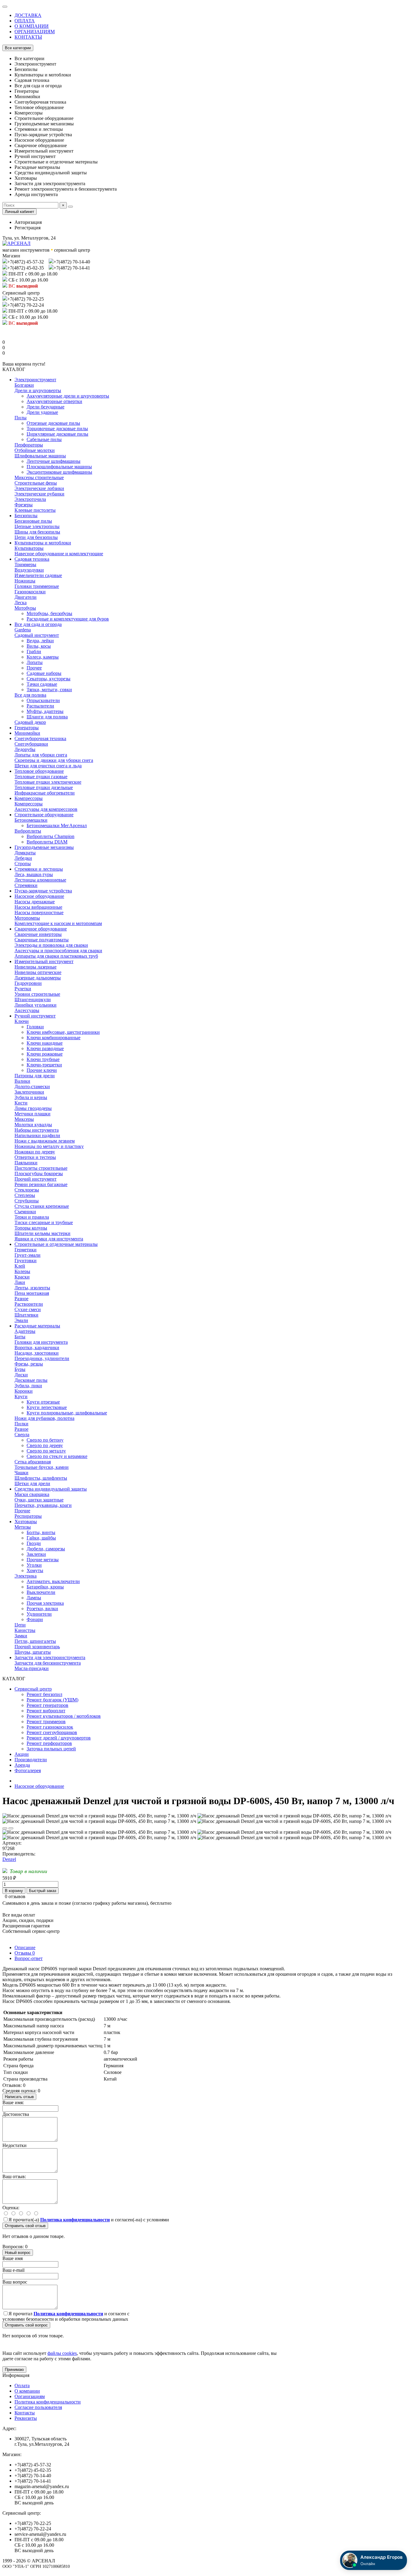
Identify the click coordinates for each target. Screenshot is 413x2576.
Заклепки (36, 1554)
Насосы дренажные (35, 902)
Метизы (23, 1527)
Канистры (25, 1630)
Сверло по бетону (45, 1440)
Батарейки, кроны (45, 1587)
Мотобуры (25, 608)
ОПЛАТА (25, 21)
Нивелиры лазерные (36, 967)
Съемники (25, 1212)
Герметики (26, 1250)
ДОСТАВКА (28, 15)
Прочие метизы (43, 1560)
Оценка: (11, 2208)
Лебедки (23, 858)
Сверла (22, 1435)
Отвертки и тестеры (35, 1157)
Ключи (22, 1021)
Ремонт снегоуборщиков (52, 1732)
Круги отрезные (43, 1402)
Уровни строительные (37, 994)
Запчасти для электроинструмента (50, 1657)
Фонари (35, 1619)
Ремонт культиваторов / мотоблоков (64, 1716)
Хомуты (35, 1570)
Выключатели (41, 1592)
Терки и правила (32, 1217)
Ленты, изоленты (32, 1288)
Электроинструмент (35, 380)
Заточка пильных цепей (51, 1749)
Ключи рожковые (45, 1054)
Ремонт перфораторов (49, 1743)
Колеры (22, 1271)
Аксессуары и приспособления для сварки (58, 951)
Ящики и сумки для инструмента (49, 1239)
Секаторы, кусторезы (49, 679)
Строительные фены (36, 483)
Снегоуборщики (31, 744)
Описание (25, 1947)
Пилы (21, 418)
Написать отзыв (19, 2097)
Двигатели (26, 597)
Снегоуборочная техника (40, 738)
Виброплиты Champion (50, 836)
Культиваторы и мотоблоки (43, 543)
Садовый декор (30, 722)
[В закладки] (5, 1828)
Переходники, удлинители (42, 1358)
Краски (22, 1277)
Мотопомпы (27, 918)
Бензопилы (26, 516)
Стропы (23, 864)
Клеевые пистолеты (35, 510)
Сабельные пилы (44, 439)
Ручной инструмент (35, 1016)
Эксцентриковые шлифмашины (59, 472)
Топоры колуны (31, 1228)
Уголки (34, 1565)
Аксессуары (27, 1010)
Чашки (21, 1473)
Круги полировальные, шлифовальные (67, 1413)
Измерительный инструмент (44, 961)
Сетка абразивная (33, 1462)
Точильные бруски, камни (42, 1467)
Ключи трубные (43, 1059)
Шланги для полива (47, 717)
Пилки (21, 1424)
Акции (22, 1754)
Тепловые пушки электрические (48, 782)
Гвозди (34, 1543)
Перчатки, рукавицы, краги (43, 1505)
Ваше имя (13, 2258)
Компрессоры (29, 798)
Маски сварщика (32, 1494)
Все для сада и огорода (38, 624)
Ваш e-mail (13, 2270)
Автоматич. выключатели (53, 1581)
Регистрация (28, 228)
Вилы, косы (39, 646)
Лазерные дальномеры (38, 978)
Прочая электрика (45, 1603)
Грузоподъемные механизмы (44, 847)
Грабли (34, 651)
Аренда (22, 1765)
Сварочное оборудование (41, 929)
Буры (20, 1369)
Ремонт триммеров (46, 1722)
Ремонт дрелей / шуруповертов (59, 1738)
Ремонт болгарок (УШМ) (52, 1700)
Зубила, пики (28, 1386)
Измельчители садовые (38, 575)
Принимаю (14, 2370)
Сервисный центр (33, 1689)
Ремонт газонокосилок (50, 1727)
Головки (35, 1027)
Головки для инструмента (41, 1342)
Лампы (34, 1598)
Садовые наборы (44, 673)
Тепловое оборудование (39, 771)
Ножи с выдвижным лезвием (45, 1141)
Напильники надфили (37, 1135)
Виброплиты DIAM (47, 842)
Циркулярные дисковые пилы (57, 434)
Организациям (30, 2396)
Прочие (22, 1511)
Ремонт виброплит (46, 1711)
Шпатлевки (26, 1315)
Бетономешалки (31, 820)
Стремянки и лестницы (39, 869)
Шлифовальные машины (40, 456)
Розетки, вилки (42, 1609)
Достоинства (16, 2114)
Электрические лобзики (39, 488)
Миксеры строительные (39, 477)
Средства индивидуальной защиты (51, 1489)
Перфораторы (29, 445)
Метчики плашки (33, 1114)
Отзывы (25, 1953)
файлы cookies (62, 2353)
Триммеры (25, 564)
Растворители (29, 1304)
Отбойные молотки (35, 450)
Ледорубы (25, 749)
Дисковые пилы (31, 1380)
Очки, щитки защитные (39, 1500)
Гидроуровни (28, 983)
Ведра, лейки (40, 641)
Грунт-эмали (28, 1255)
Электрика (26, 1576)
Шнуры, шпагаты (33, 1652)
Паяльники (26, 1163)
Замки (21, 1636)
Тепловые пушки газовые (41, 777)
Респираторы (28, 1516)
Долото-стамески (32, 1086)
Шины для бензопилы (37, 532)
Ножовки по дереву (35, 1152)
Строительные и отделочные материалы (56, 1244)
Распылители (40, 706)
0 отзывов (15, 1896)
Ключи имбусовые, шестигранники (63, 1032)
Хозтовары (26, 1522)
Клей (20, 1266)
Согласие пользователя (38, 2407)
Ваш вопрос (15, 2282)
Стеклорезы (27, 1190)
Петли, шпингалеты (35, 1641)
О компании (27, 2391)
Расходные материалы (37, 1326)
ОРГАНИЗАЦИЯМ (35, 32)
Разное (21, 1299)
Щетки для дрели (32, 1483)
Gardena (23, 630)
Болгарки (24, 385)
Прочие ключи (42, 1070)
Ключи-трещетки (44, 1065)
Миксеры (24, 1119)
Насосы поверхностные (39, 912)
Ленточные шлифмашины (54, 461)
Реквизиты (26, 2418)
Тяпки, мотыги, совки (49, 690)
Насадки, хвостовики (37, 1353)
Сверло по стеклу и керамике (57, 1456)
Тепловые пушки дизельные (44, 787)
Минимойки (27, 733)
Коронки (24, 1391)
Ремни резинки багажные (41, 1184)
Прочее (34, 668)
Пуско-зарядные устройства (43, 891)
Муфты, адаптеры (45, 711)
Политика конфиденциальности (48, 2402)
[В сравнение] (11, 1828)
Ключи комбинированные (54, 1038)
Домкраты (25, 853)
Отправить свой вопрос (26, 2325)
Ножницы (25, 581)
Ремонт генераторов (47, 1705)
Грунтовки (26, 1261)
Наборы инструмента (37, 1130)
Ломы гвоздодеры (33, 1108)
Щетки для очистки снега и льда (48, 766)
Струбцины (27, 1201)
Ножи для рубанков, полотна (44, 1418)
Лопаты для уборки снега (41, 755)
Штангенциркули (33, 999)
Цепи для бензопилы (36, 537)
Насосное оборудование (39, 896)
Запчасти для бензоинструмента (48, 1663)
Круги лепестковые (47, 1407)
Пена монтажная (32, 1293)
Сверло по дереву (45, 1445)
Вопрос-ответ (29, 1958)
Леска (21, 603)
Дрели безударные (46, 407)
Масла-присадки (32, 1668)
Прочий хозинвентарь (37, 1647)
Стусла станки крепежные (42, 1206)
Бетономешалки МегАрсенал (57, 825)
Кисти (21, 1103)
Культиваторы (29, 548)
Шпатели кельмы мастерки (42, 1233)
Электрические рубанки (39, 494)
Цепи (20, 1625)
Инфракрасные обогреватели (45, 793)
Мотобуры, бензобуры (49, 613)
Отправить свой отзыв (25, 2226)
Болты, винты (41, 1532)
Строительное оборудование (44, 815)
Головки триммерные (37, 586)
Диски (21, 1375)
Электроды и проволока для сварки (51, 945)
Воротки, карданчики (37, 1348)
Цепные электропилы (37, 526)
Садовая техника (32, 559)
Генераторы (27, 728)
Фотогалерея (28, 1770)
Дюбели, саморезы (46, 1549)
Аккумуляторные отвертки (54, 401)
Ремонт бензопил (44, 1694)
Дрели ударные (42, 412)
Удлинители (39, 1614)
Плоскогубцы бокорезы (39, 1174)
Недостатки (15, 2145)
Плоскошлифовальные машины (59, 467)
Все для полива (30, 695)
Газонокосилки (30, 592)
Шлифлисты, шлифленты (41, 1478)
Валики (22, 1081)
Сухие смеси (28, 1309)
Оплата (22, 2386)
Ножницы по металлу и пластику (49, 1146)
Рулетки (23, 989)
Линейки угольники (36, 1005)
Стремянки (26, 885)
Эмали (21, 1320)
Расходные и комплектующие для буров (68, 619)
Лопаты (35, 662)
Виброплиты (28, 831)
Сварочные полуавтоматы (42, 940)
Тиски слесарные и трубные (44, 1222)
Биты (20, 1337)
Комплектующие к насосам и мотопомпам (58, 923)
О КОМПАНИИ (32, 26)
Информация (16, 2375)
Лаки (20, 1282)
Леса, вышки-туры (34, 874)
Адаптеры (25, 1331)
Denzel (9, 1859)
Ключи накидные (45, 1043)
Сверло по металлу (46, 1451)
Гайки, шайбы (41, 1538)
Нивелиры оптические (38, 972)
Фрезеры (24, 505)
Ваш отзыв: (14, 2176)
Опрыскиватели (43, 700)
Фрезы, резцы (29, 1364)
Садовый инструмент (37, 635)
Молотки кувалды (33, 1125)
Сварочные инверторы (38, 934)
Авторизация (28, 222)
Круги (21, 1396)
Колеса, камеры (43, 657)
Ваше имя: (13, 2102)
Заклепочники (29, 1092)
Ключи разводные (45, 1048)
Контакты (25, 2413)
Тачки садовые (42, 684)
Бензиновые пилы (33, 521)
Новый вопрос (18, 2253)
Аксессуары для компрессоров (46, 809)
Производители (31, 1760)
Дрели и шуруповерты (38, 390)
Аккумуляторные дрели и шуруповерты (68, 396)
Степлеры (25, 1195)
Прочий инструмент (36, 1179)
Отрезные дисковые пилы (53, 423)
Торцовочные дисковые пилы (57, 429)
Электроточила (30, 499)
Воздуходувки (29, 570)
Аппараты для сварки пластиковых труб (56, 956)
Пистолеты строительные (41, 1168)
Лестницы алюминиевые (40, 880)
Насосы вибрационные (38, 907)
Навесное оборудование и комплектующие (59, 554)
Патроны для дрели (35, 1076)
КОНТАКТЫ (28, 37)
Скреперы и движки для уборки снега (54, 760)
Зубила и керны (31, 1097)
